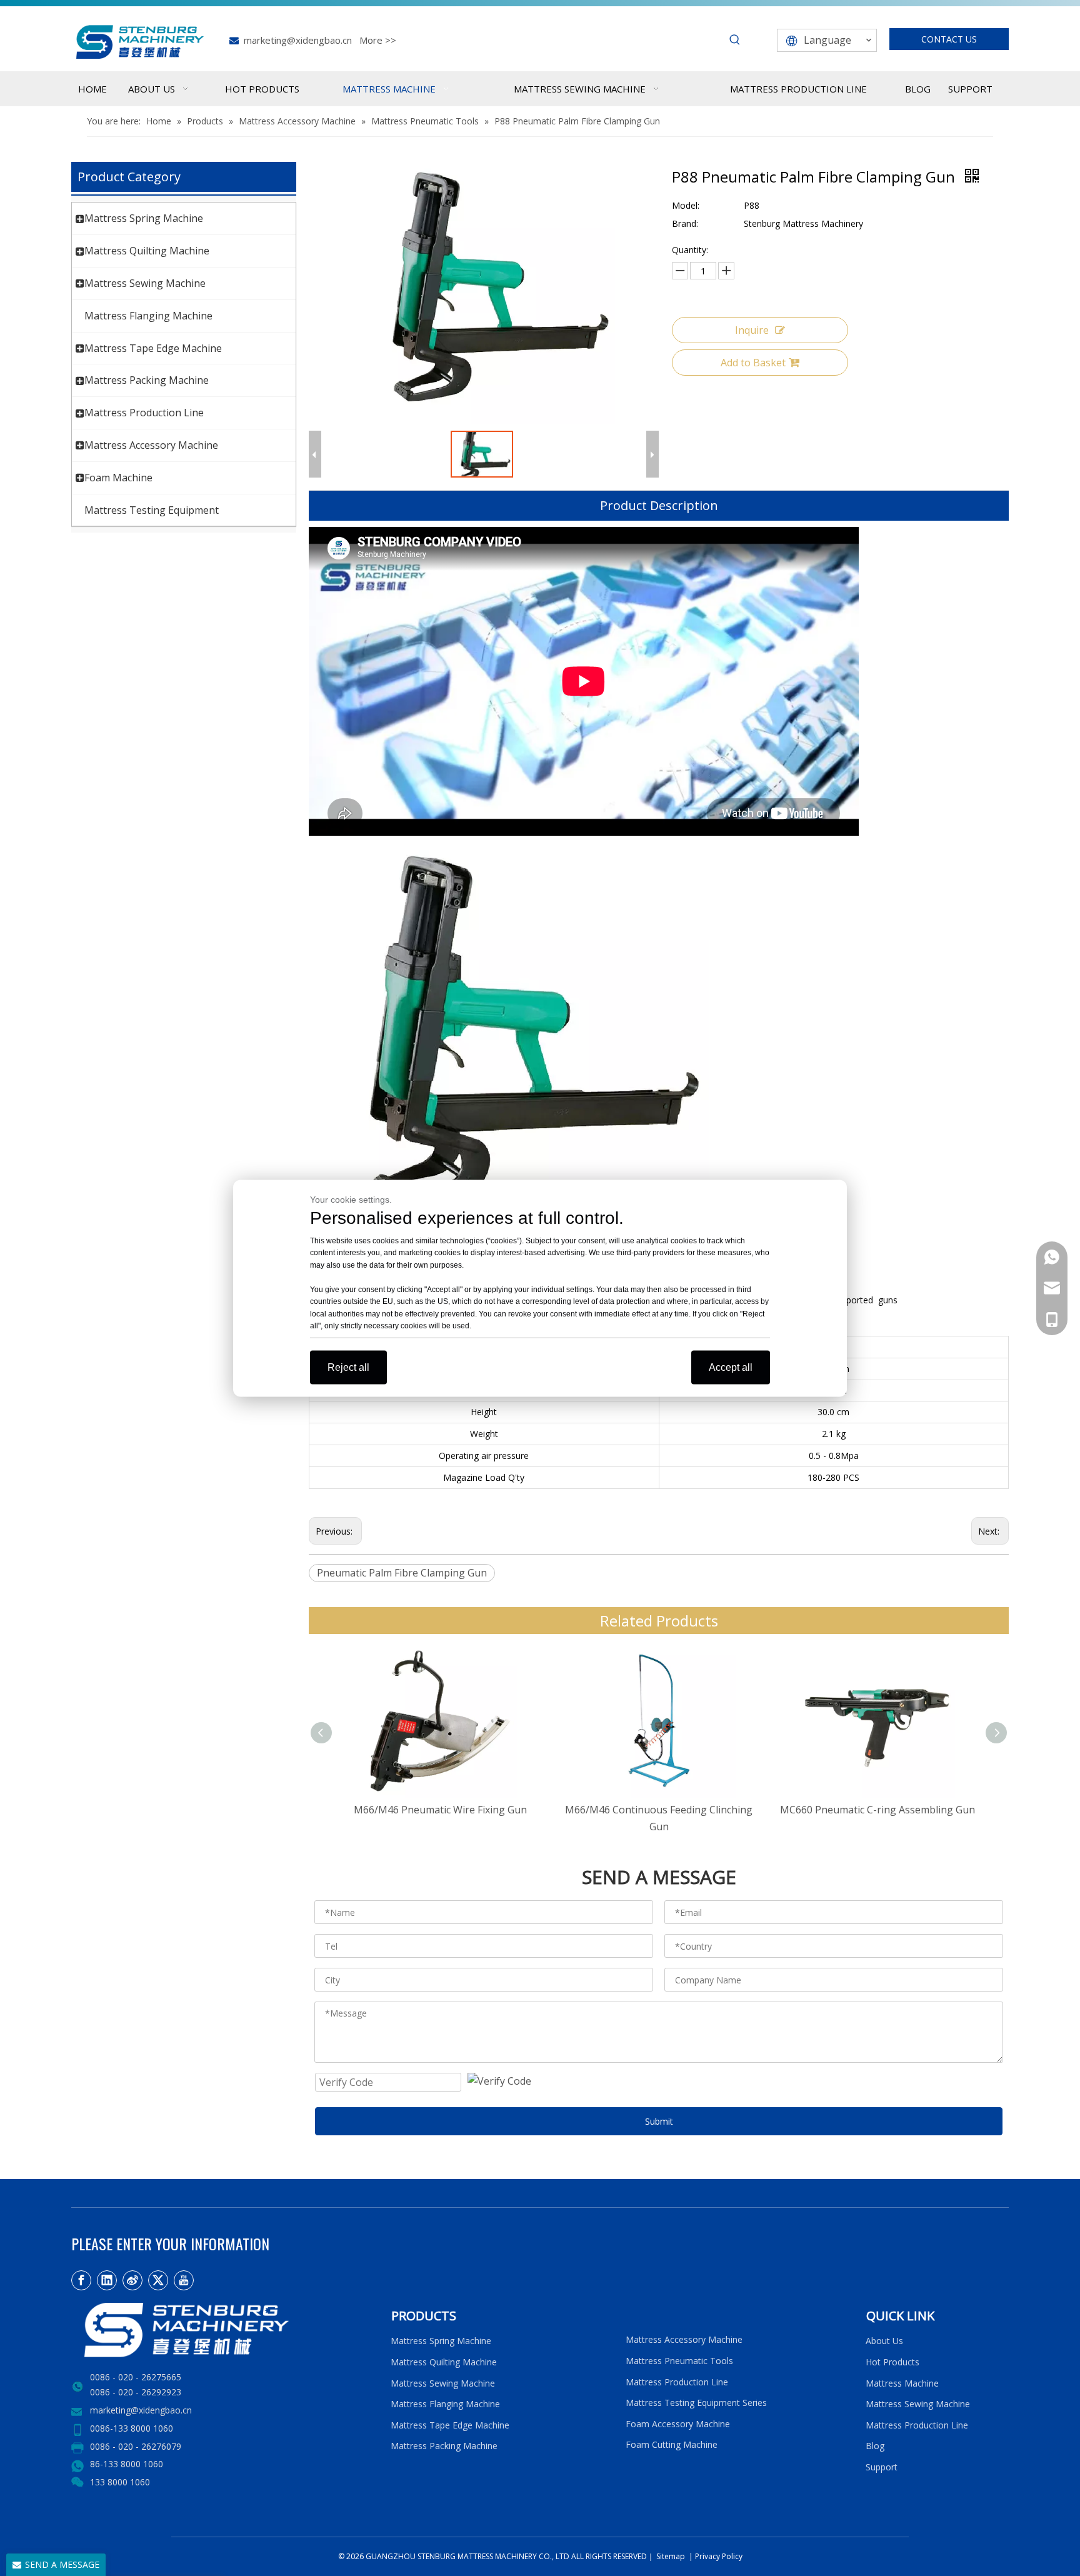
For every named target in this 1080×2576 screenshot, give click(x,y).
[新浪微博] (132, 2280)
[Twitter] (158, 2280)
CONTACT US (949, 39)
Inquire (752, 330)
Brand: (685, 223)
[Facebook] (81, 2280)
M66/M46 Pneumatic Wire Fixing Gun (440, 1810)
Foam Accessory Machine (678, 2424)
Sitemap (670, 2556)
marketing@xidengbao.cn (298, 40)
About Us (884, 2341)
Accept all (731, 1367)
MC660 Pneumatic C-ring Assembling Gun (877, 1810)
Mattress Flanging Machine (148, 316)
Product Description (659, 505)
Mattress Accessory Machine (151, 445)
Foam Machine (118, 478)
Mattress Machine (902, 2383)
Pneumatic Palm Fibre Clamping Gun (402, 1573)
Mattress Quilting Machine (147, 251)
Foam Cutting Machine (672, 2444)
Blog (875, 2446)
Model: (686, 205)
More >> (378, 40)
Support (884, 2467)
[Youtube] (184, 2280)
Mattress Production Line (144, 413)
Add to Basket (753, 363)
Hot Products (892, 2362)
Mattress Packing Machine (147, 380)
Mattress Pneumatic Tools (679, 2361)
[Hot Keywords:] (735, 40)
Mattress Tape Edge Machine (153, 348)
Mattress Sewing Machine (145, 283)
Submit (659, 2121)
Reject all (348, 1367)
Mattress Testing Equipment (152, 510)
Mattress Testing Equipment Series (696, 2403)
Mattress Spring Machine (144, 218)
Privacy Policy (719, 2556)
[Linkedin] (107, 2280)
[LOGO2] (223, 2330)
